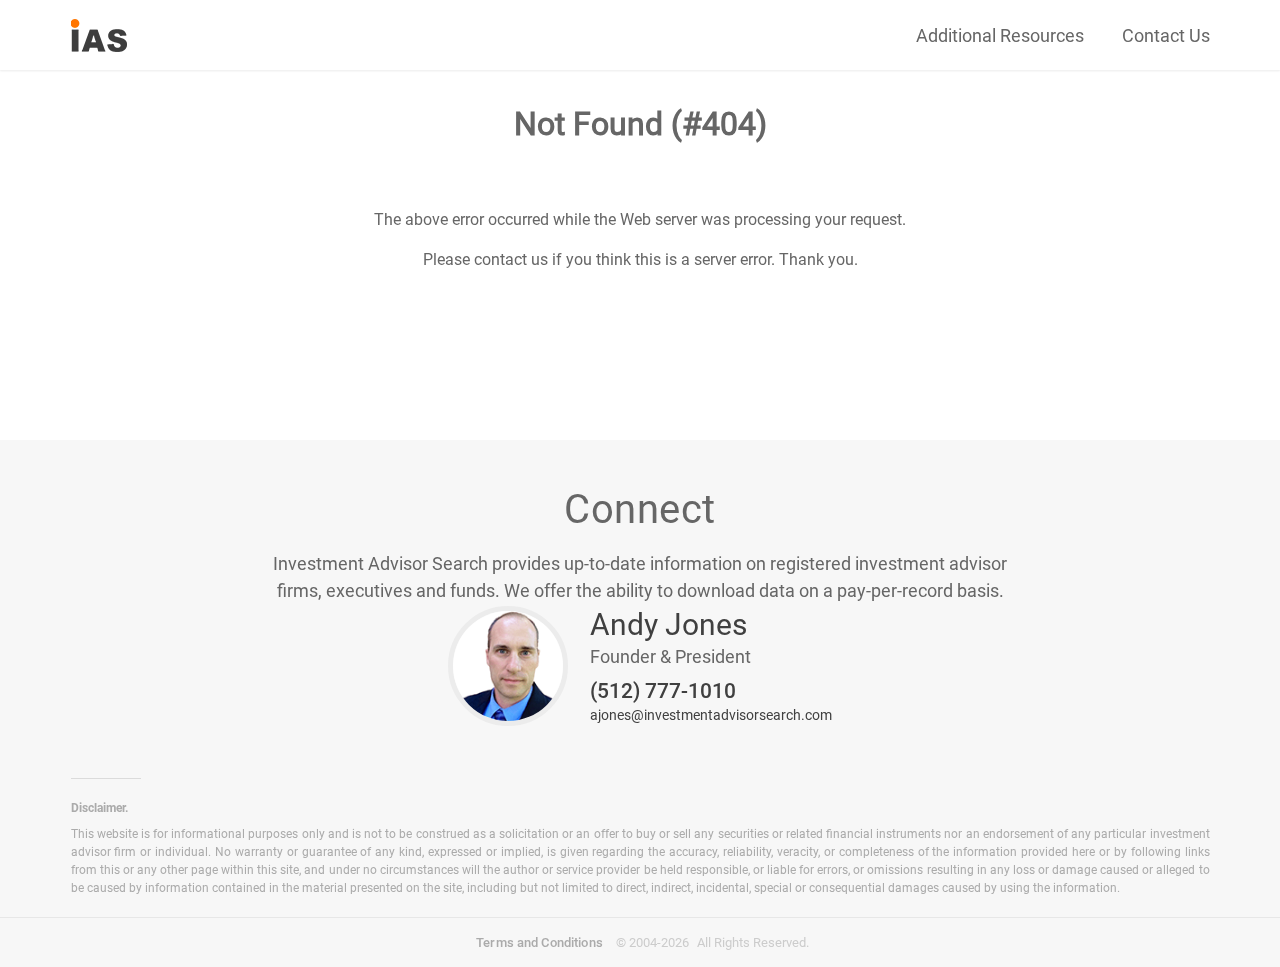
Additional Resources (1000, 35)
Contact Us (1166, 35)
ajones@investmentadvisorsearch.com (711, 715)
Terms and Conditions (539, 942)
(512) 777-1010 (663, 691)
